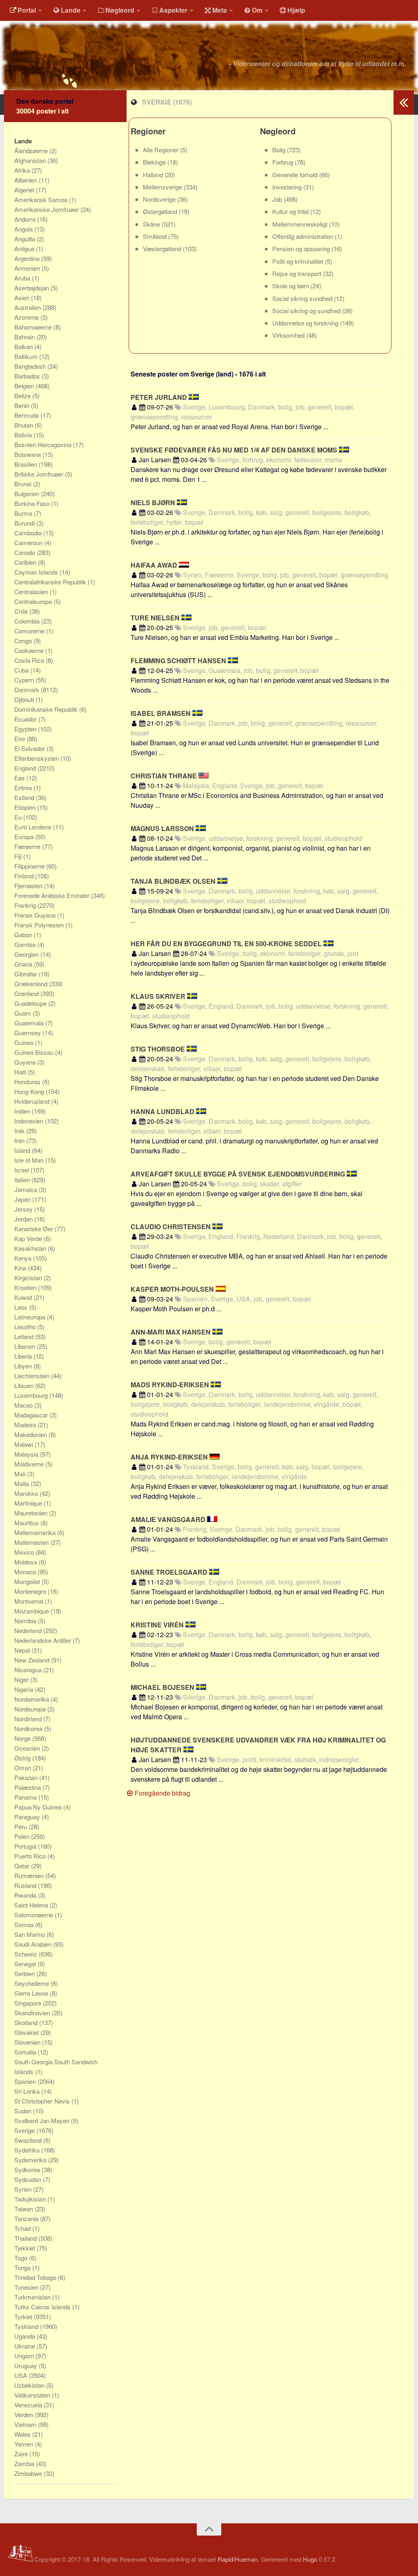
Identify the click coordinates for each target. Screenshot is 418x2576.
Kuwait (24, 1297)
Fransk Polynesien (40, 925)
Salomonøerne (34, 1915)
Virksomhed (289, 335)
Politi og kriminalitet (299, 261)
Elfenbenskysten (37, 758)
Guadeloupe (31, 1003)
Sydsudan (29, 2179)
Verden (24, 2414)
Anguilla (26, 239)
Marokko (27, 1493)
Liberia (24, 1356)
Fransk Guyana (36, 915)
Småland (156, 236)
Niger (22, 1679)
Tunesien (27, 2287)
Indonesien (30, 1121)
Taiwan (24, 2209)
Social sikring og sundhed (307, 311)
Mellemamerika (36, 1532)
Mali (21, 1474)
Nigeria (24, 1689)
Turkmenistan (33, 2297)
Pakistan (27, 1777)
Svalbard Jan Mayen (43, 2120)
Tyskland (27, 2326)
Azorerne (27, 317)
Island (23, 1150)
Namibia (26, 1621)
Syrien (24, 2189)
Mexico (25, 1552)
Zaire (22, 2454)
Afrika (23, 170)
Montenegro (31, 1591)
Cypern (25, 680)
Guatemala (30, 1023)
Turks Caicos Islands (43, 2307)
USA (21, 2375)
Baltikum (27, 356)
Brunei (24, 484)
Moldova (27, 1562)
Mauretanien (32, 1513)
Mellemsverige (163, 187)
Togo (22, 2258)
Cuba (22, 670)
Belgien (25, 386)
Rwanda (26, 1895)
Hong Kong (30, 1091)
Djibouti (25, 699)
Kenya (24, 1258)
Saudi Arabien (34, 1944)
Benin (23, 405)
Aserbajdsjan (32, 288)
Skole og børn (291, 286)
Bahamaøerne (34, 327)
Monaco (26, 1572)
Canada (26, 552)
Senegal (26, 1964)
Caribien (26, 562)
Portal (27, 10)
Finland (25, 876)
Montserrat (30, 1601)
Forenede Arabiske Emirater (53, 895)
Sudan (24, 2111)
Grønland (27, 993)
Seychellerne (32, 1983)
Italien (23, 1180)
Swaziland (29, 2140)
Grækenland (32, 984)
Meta (220, 10)
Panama (26, 1797)
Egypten (26, 729)
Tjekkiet (26, 2248)
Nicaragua (29, 1670)
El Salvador (30, 748)
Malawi (24, 1444)
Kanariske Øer (34, 1229)
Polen (23, 1836)
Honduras (28, 1082)
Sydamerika (31, 2160)
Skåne (152, 224)
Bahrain (25, 337)
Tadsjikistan (31, 2199)
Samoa (25, 1924)
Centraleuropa (34, 601)
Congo (24, 641)
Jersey (24, 1209)
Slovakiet (27, 2032)
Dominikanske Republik (47, 709)
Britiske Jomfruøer (40, 474)
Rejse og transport (298, 273)
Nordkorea (29, 1728)
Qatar (23, 1866)
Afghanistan (31, 160)
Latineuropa (31, 1317)
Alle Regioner (161, 150)
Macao (24, 1405)
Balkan (24, 347)
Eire (20, 739)
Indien (23, 1111)
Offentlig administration (303, 236)
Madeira (26, 1425)
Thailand (26, 2238)
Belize (23, 396)
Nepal (23, 1650)
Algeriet (25, 190)
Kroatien (26, 1287)
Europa (25, 837)
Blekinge (155, 162)
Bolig (280, 150)
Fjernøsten (29, 886)
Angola (24, 229)
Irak (20, 1131)
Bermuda (27, 415)
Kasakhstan (31, 1248)
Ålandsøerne (32, 150)
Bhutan (24, 425)
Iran (20, 1140)
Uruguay (27, 2365)
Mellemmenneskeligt (301, 224)
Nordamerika (32, 1699)
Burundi (25, 523)
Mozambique (32, 1611)
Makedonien (31, 1434)
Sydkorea (28, 2169)
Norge (23, 1738)
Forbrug (283, 162)
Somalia (26, 2052)
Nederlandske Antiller (43, 1640)
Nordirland (29, 1719)
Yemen (24, 2444)
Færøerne (28, 846)
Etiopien (26, 807)
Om (257, 10)
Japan (23, 1199)
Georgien (27, 954)
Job (278, 199)
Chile (22, 611)
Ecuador (26, 719)
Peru (21, 1826)
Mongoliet (28, 1581)
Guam (23, 1013)
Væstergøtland (163, 248)
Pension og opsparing (302, 248)
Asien (23, 297)
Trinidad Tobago (36, 2277)
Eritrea (24, 788)
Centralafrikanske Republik (51, 582)
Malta (22, 1483)
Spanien (26, 2081)
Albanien (27, 180)
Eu (19, 817)
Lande (71, 10)
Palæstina (28, 1787)
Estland (25, 797)
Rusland (26, 1885)
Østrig (23, 1758)
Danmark (28, 690)
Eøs (20, 778)
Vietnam (26, 2424)
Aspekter (173, 10)
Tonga (23, 2267)
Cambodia (29, 533)
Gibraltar (27, 974)
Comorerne (30, 631)
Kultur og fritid (291, 211)
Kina (21, 1268)
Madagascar (32, 1415)
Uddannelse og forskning (306, 323)
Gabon (24, 935)
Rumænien (30, 1875)
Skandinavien (33, 2013)
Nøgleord (120, 10)
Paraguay (28, 1817)
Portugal (26, 1846)
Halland (154, 175)
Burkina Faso (33, 503)
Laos (22, 1307)
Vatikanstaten (33, 2395)
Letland (25, 1336)
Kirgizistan (29, 1278)
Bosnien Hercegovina (44, 445)
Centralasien (32, 592)
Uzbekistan (30, 2385)
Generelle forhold (296, 175)
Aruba (23, 278)
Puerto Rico (31, 1856)
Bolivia (24, 435)
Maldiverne (30, 1464)
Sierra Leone (32, 1993)
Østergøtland (161, 211)
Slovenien (28, 2042)
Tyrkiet (24, 2316)
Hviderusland (33, 1101)
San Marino (30, 1934)
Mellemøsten (32, 1542)
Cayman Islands (37, 572)
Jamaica (27, 1189)
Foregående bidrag (162, 1793)
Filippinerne (30, 866)
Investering (288, 187)
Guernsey (28, 1033)
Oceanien (28, 1748)
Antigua (25, 248)
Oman (23, 1768)
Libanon (26, 1346)
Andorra (26, 219)
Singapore (29, 2003)
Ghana (24, 964)
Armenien (28, 268)
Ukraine (26, 2346)
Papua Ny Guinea (39, 1807)
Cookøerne (30, 650)
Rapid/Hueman (238, 2559)
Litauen (25, 1385)
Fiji (19, 856)
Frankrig (26, 905)
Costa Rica (30, 660)
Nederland (29, 1630)
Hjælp (296, 10)
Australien (28, 307)
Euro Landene (34, 827)
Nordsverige (160, 199)
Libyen (24, 1366)
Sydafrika (28, 2150)
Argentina (28, 258)
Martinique (29, 1503)
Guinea (25, 1042)
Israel (22, 1170)
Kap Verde (29, 1238)
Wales (23, 2434)
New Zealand (33, 1660)
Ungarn (25, 2356)
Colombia (28, 621)
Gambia (26, 944)
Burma (24, 513)
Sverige (25, 2130)
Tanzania (27, 2218)
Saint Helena (32, 1905)
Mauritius (27, 1523)
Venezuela (29, 2405)
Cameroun (29, 543)
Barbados (28, 376)
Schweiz (27, 1954)
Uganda (26, 2336)
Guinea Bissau (35, 1052)
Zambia (25, 2463)
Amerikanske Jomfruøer (47, 209)
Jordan (24, 1219)
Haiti (21, 1072)
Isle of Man (30, 1160)
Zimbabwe (29, 2473)
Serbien (25, 1973)
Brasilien (27, 464)
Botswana (28, 454)
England (26, 768)
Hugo (310, 2559)
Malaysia (27, 1454)
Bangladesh (31, 366)
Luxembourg (32, 1395)
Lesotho (26, 1327)
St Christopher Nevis (43, 2101)
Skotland (27, 2022)
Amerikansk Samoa (42, 199)
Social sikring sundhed (303, 298)
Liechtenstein (33, 1376)
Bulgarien (28, 494)
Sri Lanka (28, 2091)
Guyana (26, 1062)
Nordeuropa (31, 1709)
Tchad (23, 2228)
